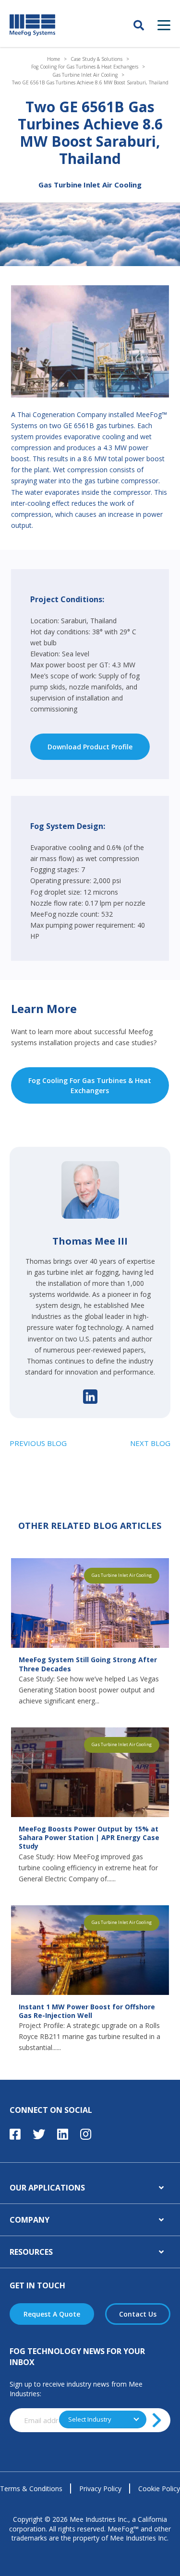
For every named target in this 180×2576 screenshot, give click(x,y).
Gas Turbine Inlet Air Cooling (85, 75)
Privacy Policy (100, 2489)
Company (30, 2220)
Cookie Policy (159, 2489)
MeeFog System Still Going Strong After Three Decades (88, 1664)
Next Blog (150, 1443)
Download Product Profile (90, 747)
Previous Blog (38, 1443)
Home (54, 59)
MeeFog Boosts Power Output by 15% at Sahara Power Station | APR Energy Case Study (89, 1838)
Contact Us (138, 2314)
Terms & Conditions (31, 2489)
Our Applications (47, 2188)
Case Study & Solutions (96, 59)
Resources (31, 2252)
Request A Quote (52, 2314)
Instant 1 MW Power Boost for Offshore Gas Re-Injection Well (87, 2011)
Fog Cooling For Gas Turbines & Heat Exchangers (85, 67)
